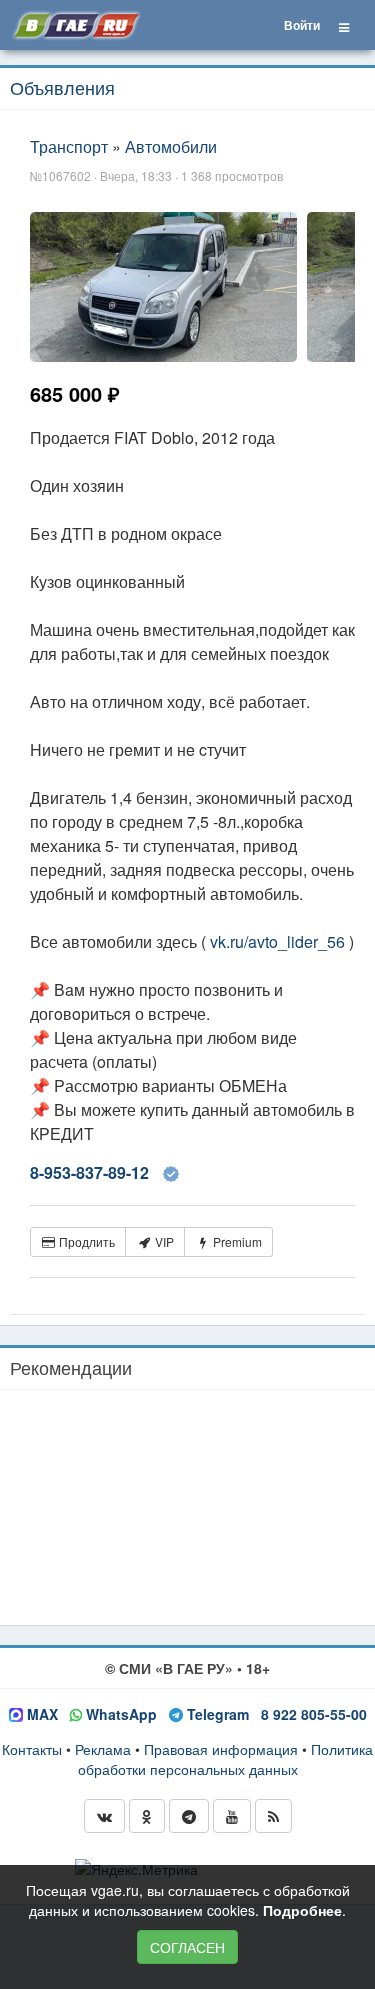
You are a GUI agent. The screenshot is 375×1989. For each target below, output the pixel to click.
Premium (236, 1241)
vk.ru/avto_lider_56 (277, 941)
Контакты (32, 1749)
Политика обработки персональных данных (226, 1759)
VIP (163, 1241)
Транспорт (69, 146)
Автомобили (171, 146)
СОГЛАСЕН (187, 1947)
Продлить (85, 1241)
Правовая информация (221, 1749)
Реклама (103, 1749)
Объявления (62, 87)
